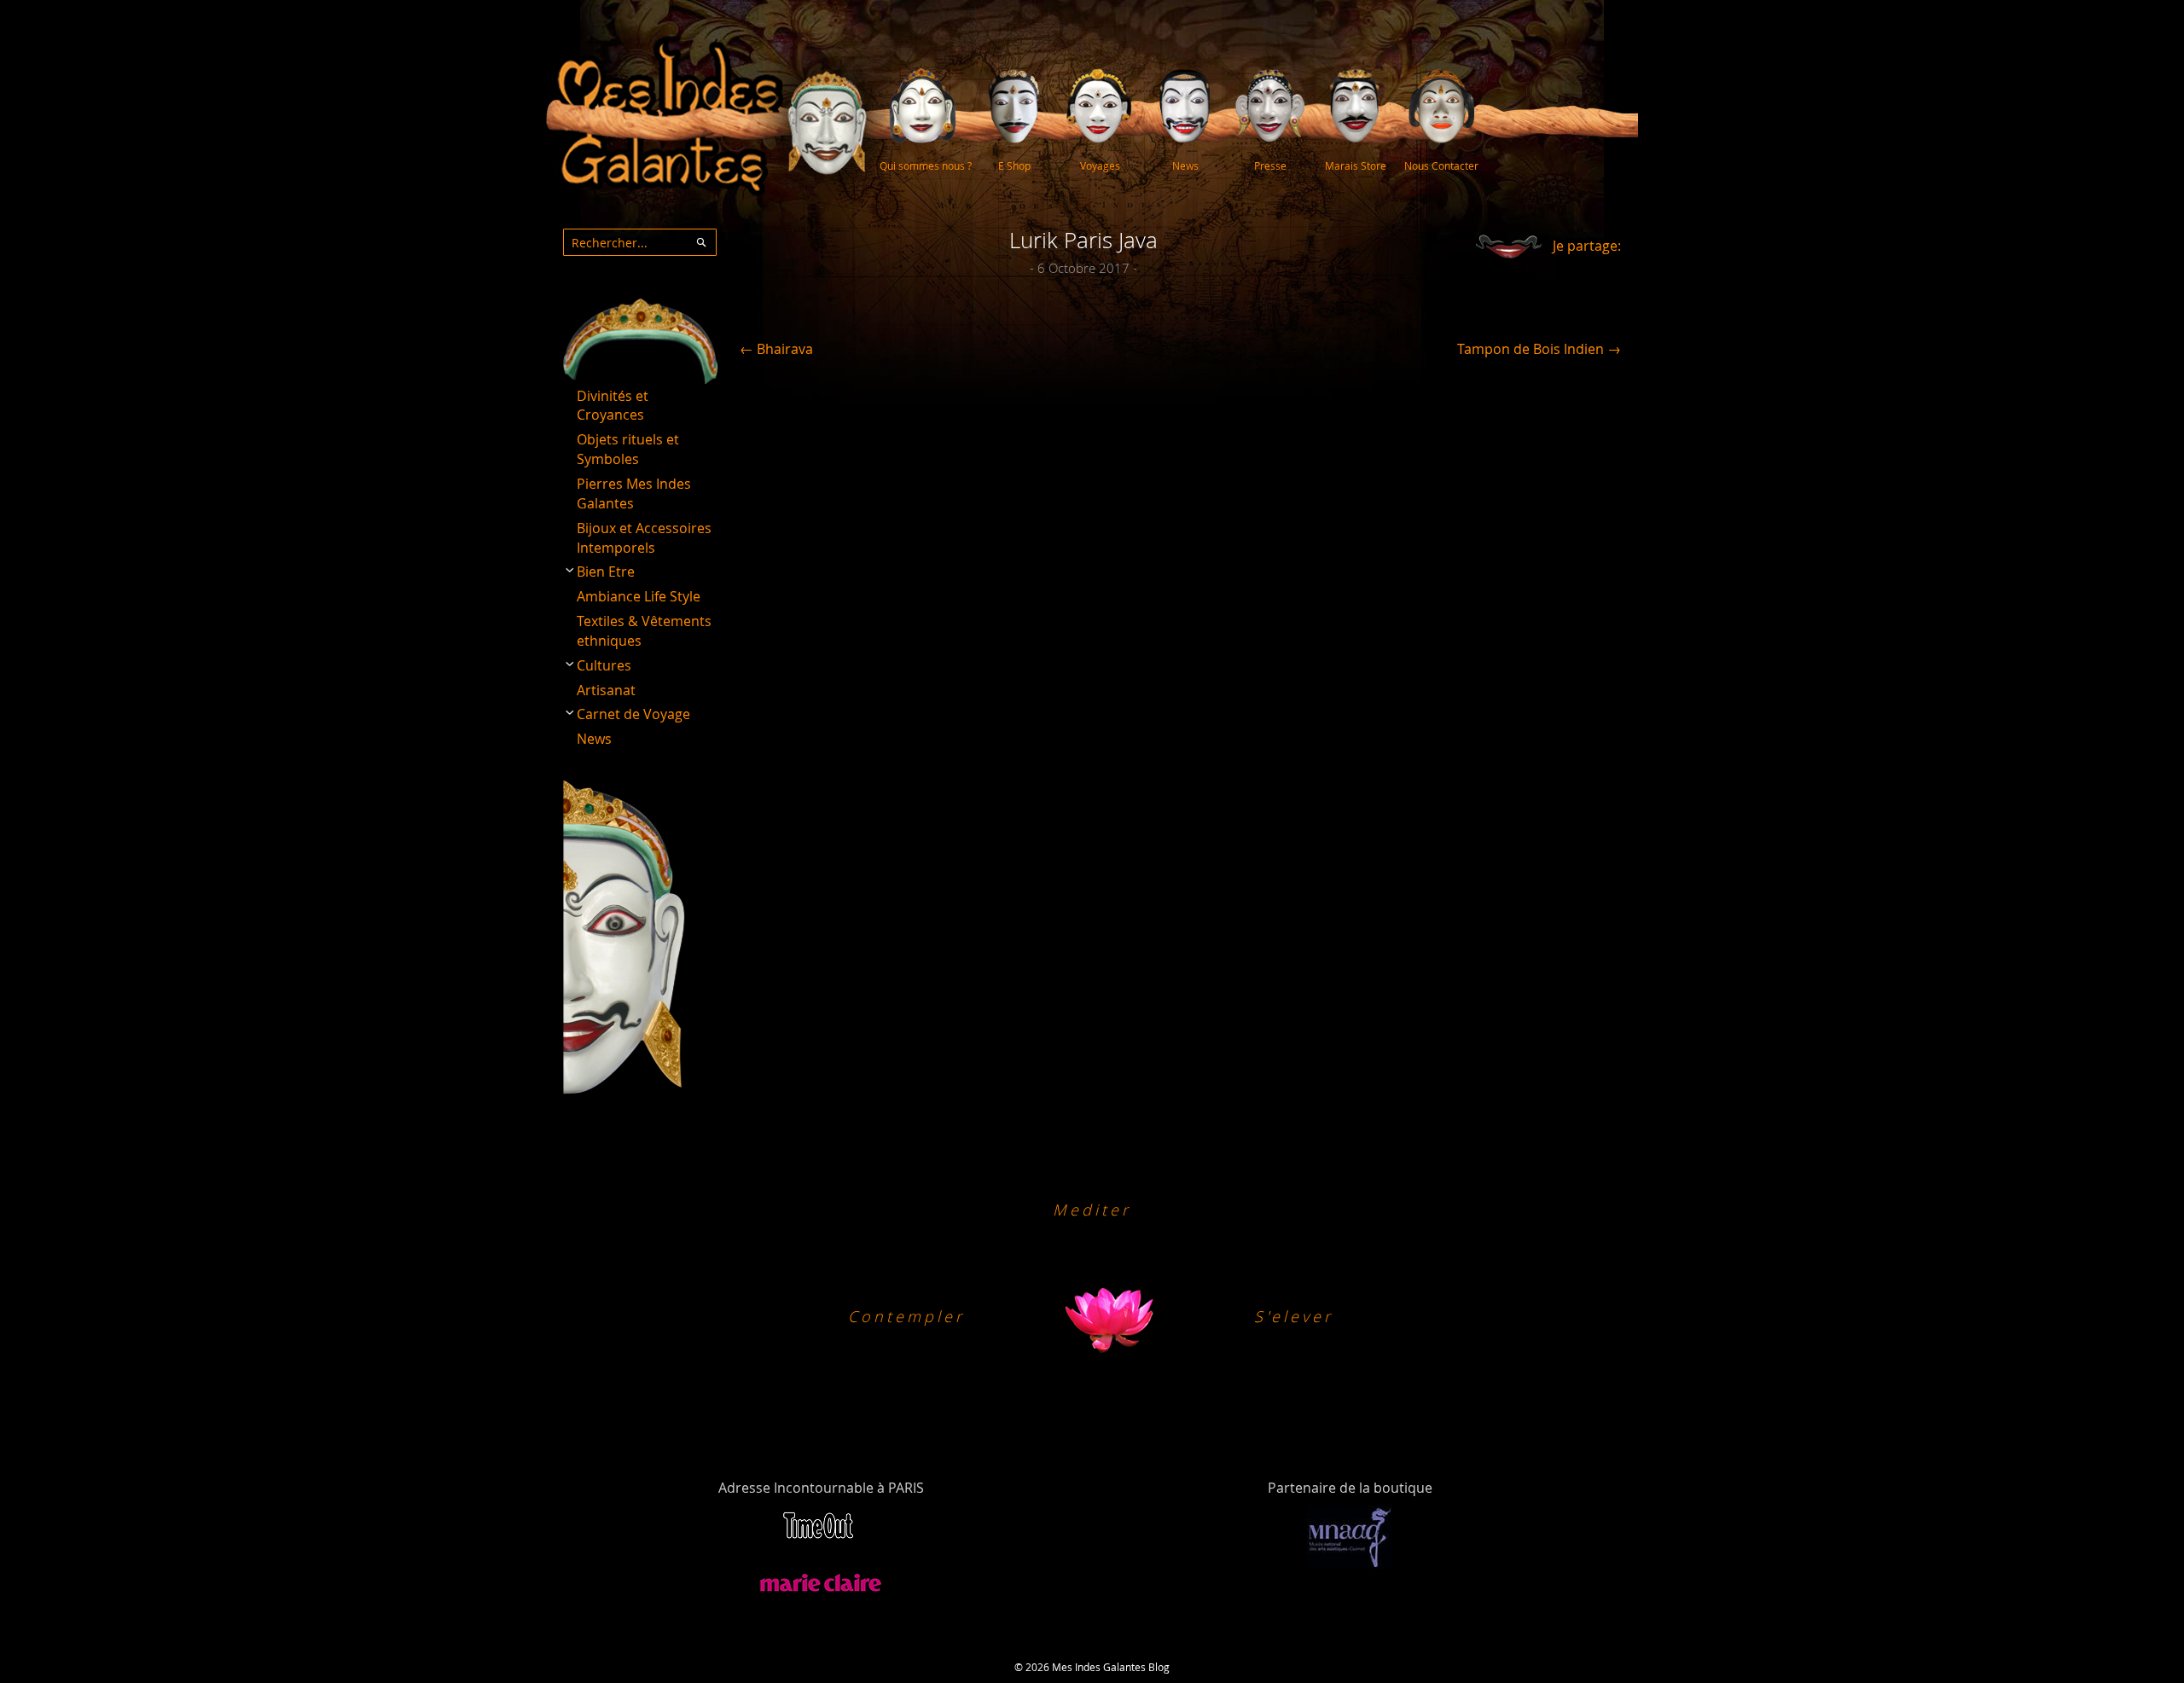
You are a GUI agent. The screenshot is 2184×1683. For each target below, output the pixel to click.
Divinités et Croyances (613, 406)
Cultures (604, 665)
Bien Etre (606, 572)
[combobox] (640, 242)
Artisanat (606, 690)
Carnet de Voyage (633, 714)
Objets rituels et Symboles (628, 449)
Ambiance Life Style (639, 596)
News (594, 739)
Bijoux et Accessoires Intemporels (644, 538)
